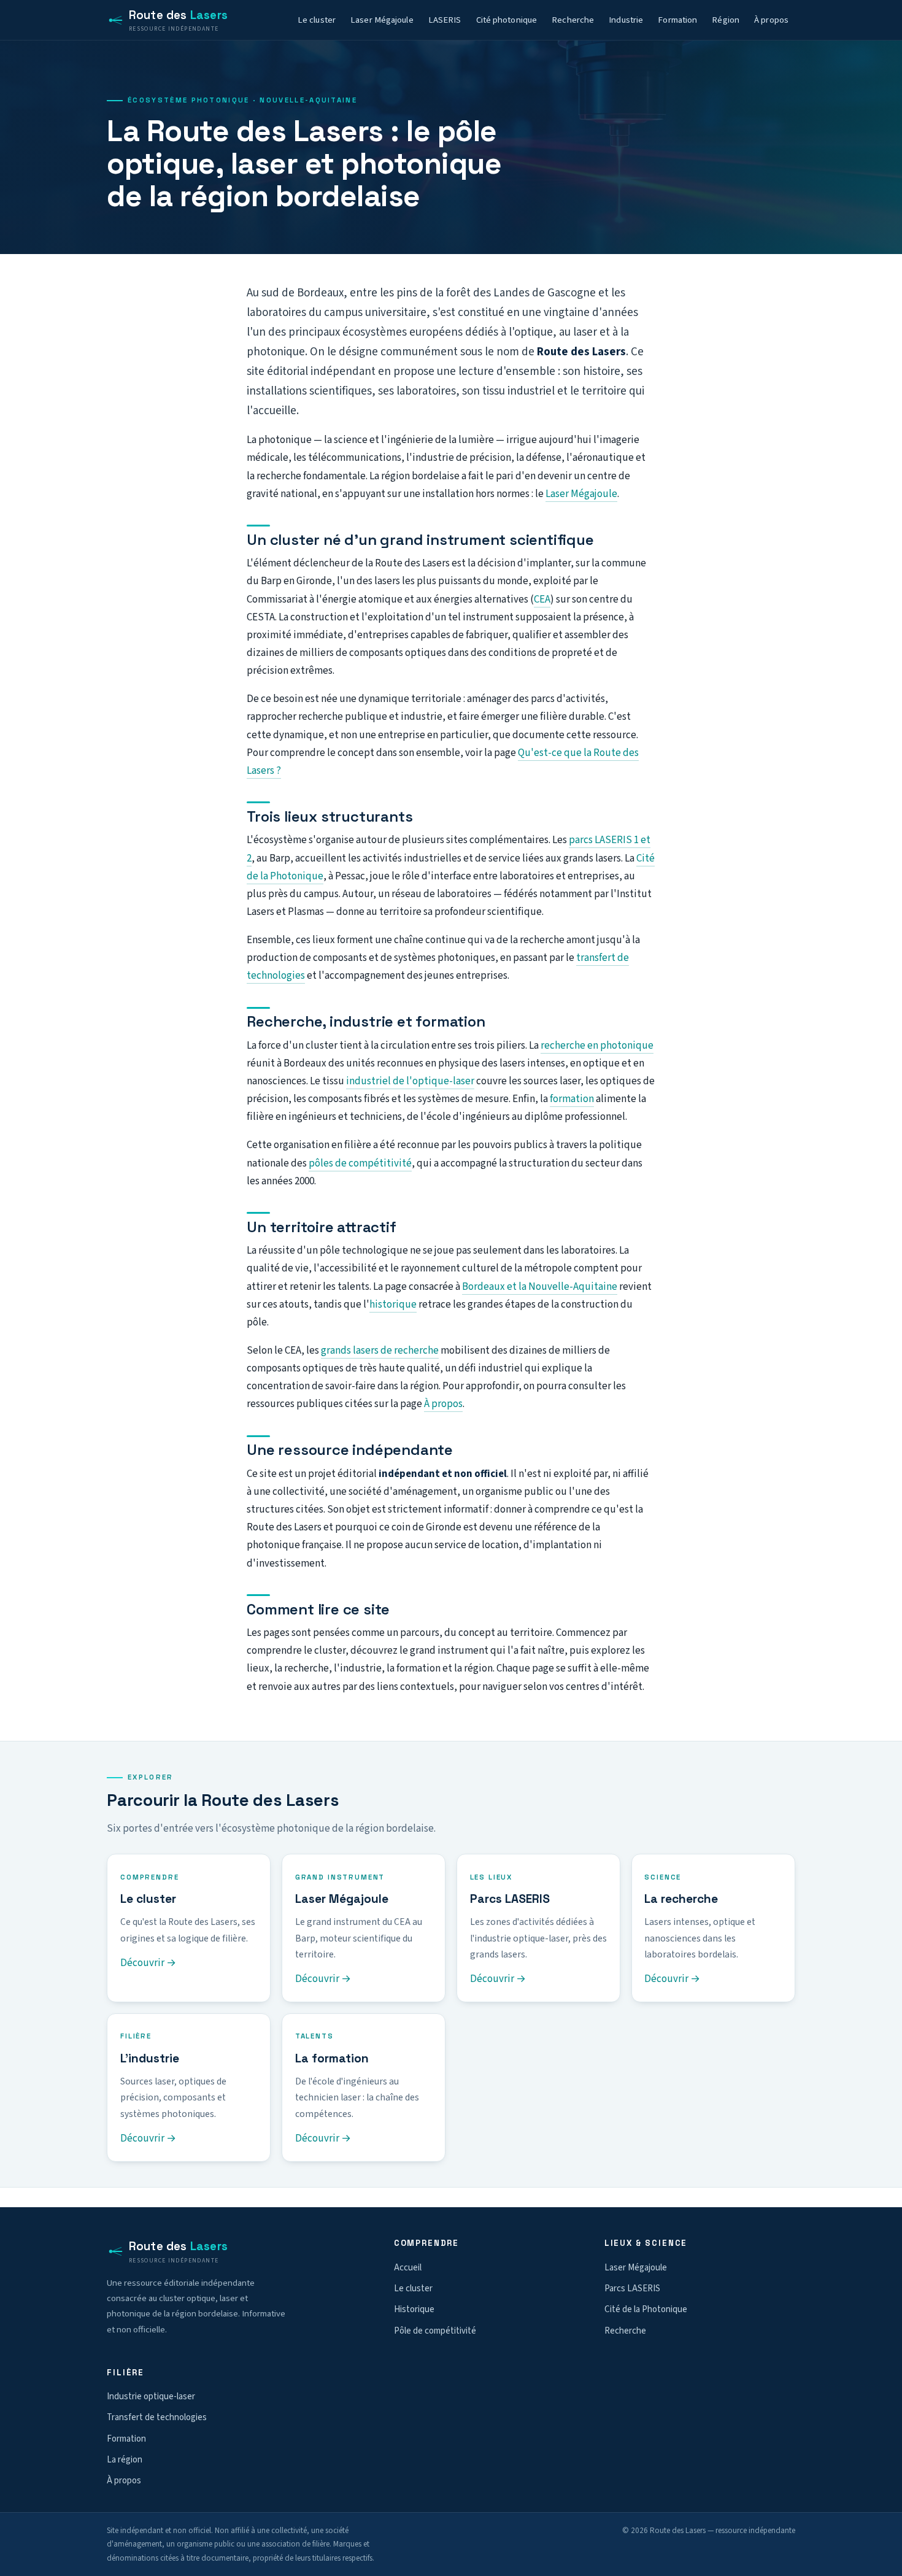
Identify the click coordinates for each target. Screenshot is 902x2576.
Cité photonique (507, 20)
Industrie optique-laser (151, 2397)
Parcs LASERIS (632, 2289)
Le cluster (317, 20)
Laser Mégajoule (382, 20)
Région (726, 20)
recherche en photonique (597, 1046)
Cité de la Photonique (646, 2309)
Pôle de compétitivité (435, 2331)
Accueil (408, 2268)
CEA (542, 600)
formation (572, 1099)
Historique (414, 2309)
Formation (677, 20)
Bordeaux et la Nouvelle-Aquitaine (540, 1287)
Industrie (626, 20)
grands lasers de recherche (380, 1351)
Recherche (573, 20)
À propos (771, 20)
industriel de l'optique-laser (410, 1081)
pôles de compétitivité (360, 1163)
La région (125, 2460)
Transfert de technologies (157, 2417)
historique (393, 1305)
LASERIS (445, 20)
